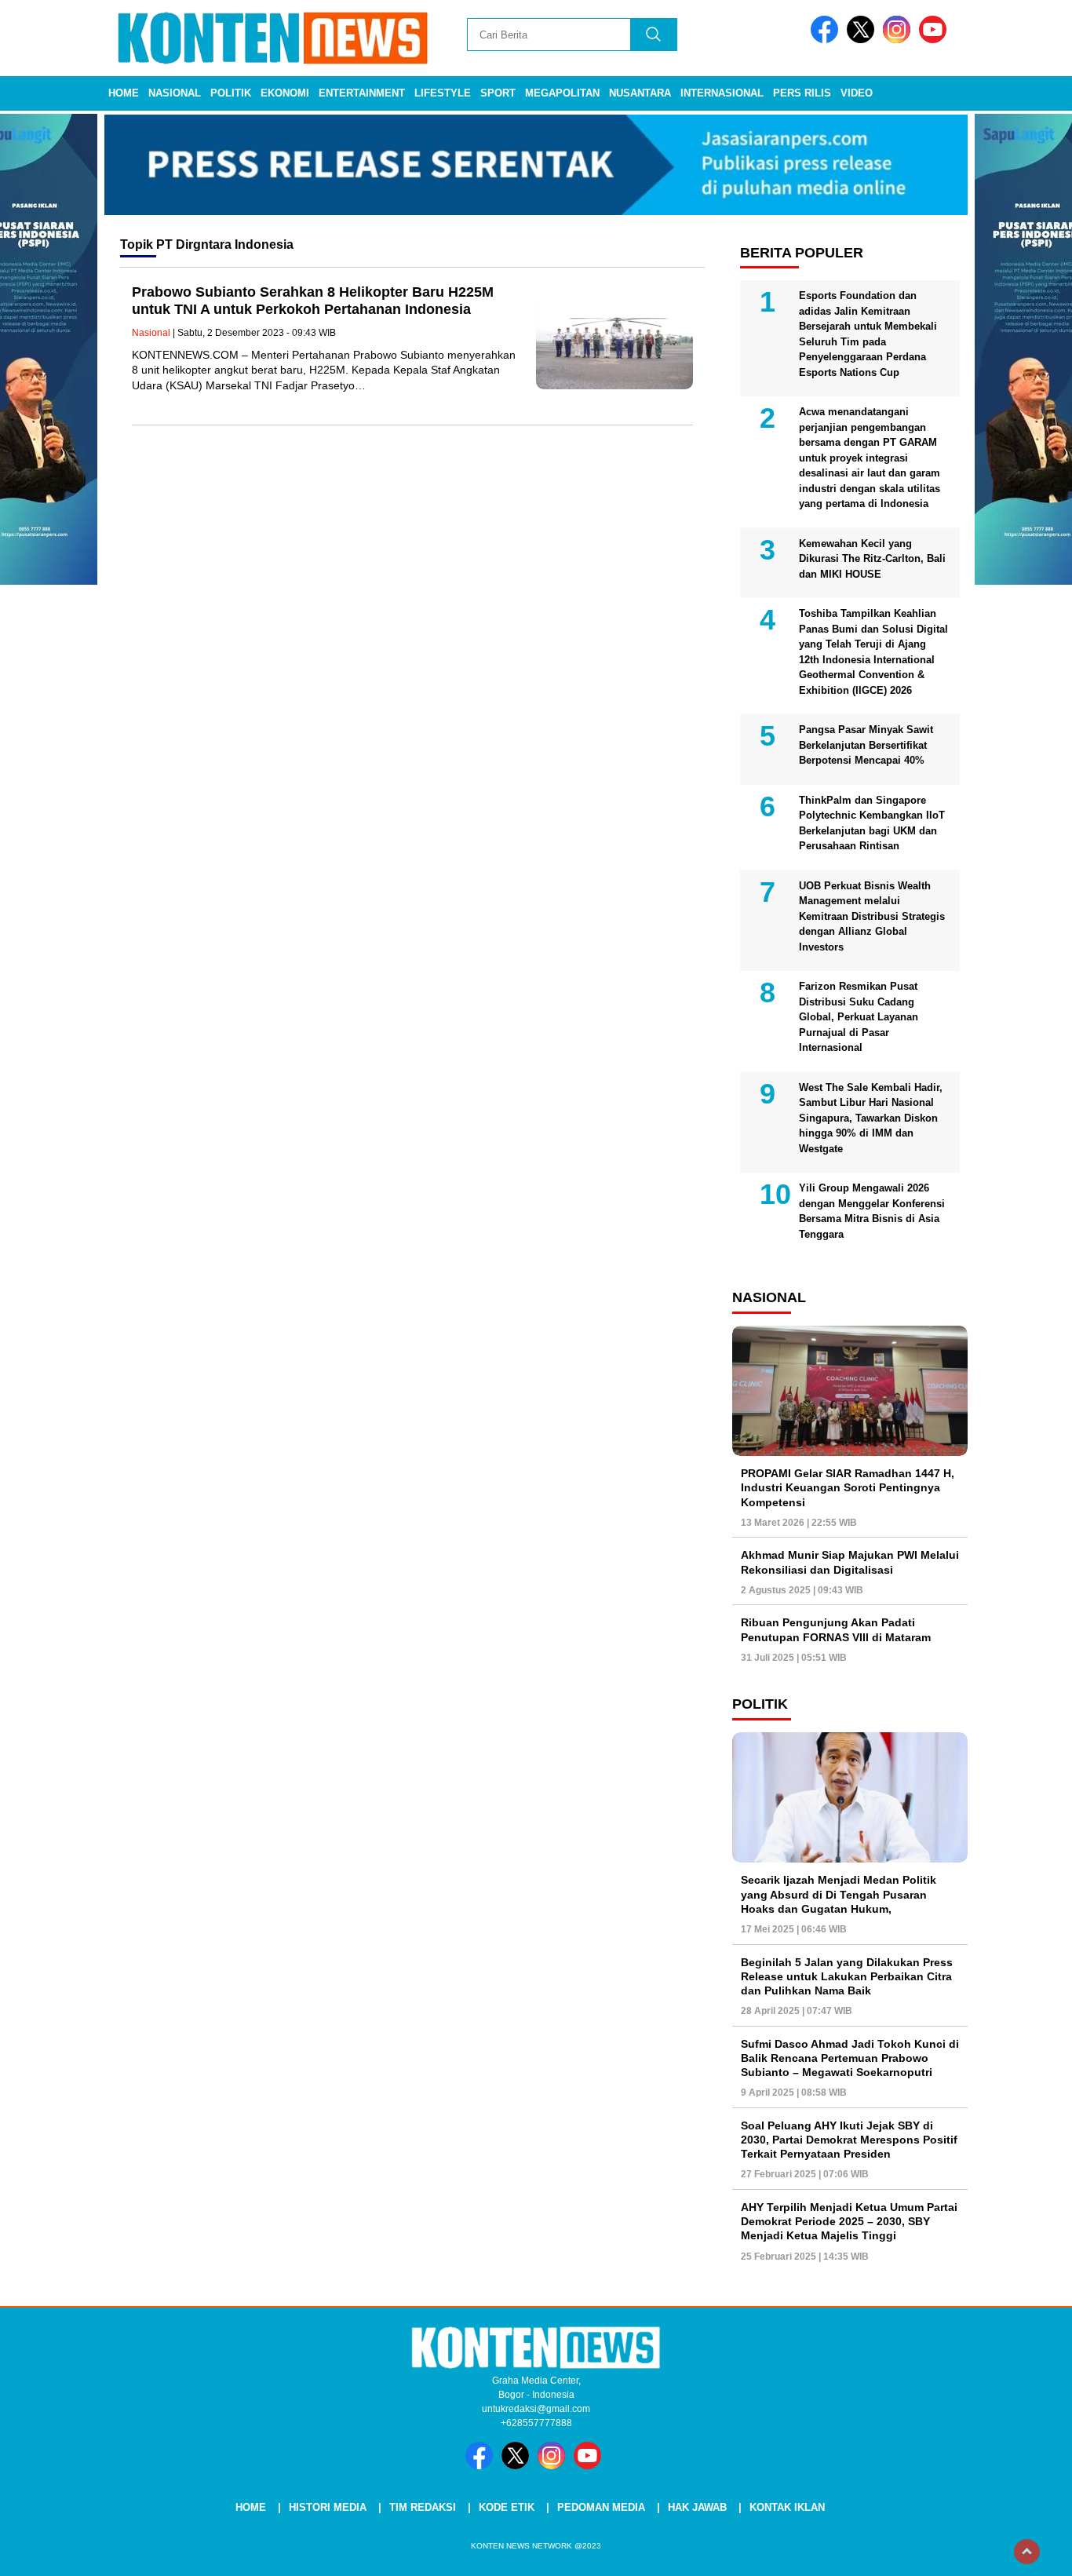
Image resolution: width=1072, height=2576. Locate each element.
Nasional (175, 93)
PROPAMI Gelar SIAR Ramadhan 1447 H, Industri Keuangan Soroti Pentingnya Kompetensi (848, 1487)
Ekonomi (285, 93)
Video (857, 93)
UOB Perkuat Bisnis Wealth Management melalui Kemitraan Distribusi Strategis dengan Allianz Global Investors (872, 916)
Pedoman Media (601, 2507)
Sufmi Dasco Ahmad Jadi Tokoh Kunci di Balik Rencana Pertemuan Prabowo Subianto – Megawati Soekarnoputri (850, 2058)
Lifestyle (443, 93)
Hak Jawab (697, 2507)
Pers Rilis (802, 93)
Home (124, 93)
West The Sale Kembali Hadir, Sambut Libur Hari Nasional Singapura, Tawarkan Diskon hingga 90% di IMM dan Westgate (871, 1118)
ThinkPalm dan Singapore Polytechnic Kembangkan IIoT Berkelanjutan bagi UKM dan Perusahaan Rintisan (872, 823)
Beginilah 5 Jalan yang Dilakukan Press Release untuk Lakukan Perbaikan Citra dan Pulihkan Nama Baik (847, 1976)
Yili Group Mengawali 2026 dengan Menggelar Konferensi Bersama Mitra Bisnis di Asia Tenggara (872, 1211)
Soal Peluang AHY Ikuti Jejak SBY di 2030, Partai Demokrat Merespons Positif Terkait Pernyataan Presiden (849, 2140)
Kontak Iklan (787, 2507)
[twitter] (863, 40)
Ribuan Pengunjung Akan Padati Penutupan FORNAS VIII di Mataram (836, 1629)
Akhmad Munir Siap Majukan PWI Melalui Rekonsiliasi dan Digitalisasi (850, 1562)
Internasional (722, 93)
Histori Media (328, 2507)
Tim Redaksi (423, 2507)
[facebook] (827, 40)
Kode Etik (507, 2507)
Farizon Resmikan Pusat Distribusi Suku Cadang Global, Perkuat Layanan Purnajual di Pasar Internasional (859, 1017)
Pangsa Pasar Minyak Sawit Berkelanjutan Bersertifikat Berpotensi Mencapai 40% (866, 745)
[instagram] (899, 40)
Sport (498, 93)
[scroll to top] (1027, 2552)
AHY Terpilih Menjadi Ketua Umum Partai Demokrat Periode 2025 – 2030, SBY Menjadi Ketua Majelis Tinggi (849, 2221)
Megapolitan (562, 93)
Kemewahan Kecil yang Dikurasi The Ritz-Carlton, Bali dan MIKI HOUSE (872, 559)
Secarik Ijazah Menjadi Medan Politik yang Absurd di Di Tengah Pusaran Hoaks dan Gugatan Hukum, (839, 1894)
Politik (231, 93)
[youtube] (935, 40)
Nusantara (640, 93)
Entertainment (362, 93)
